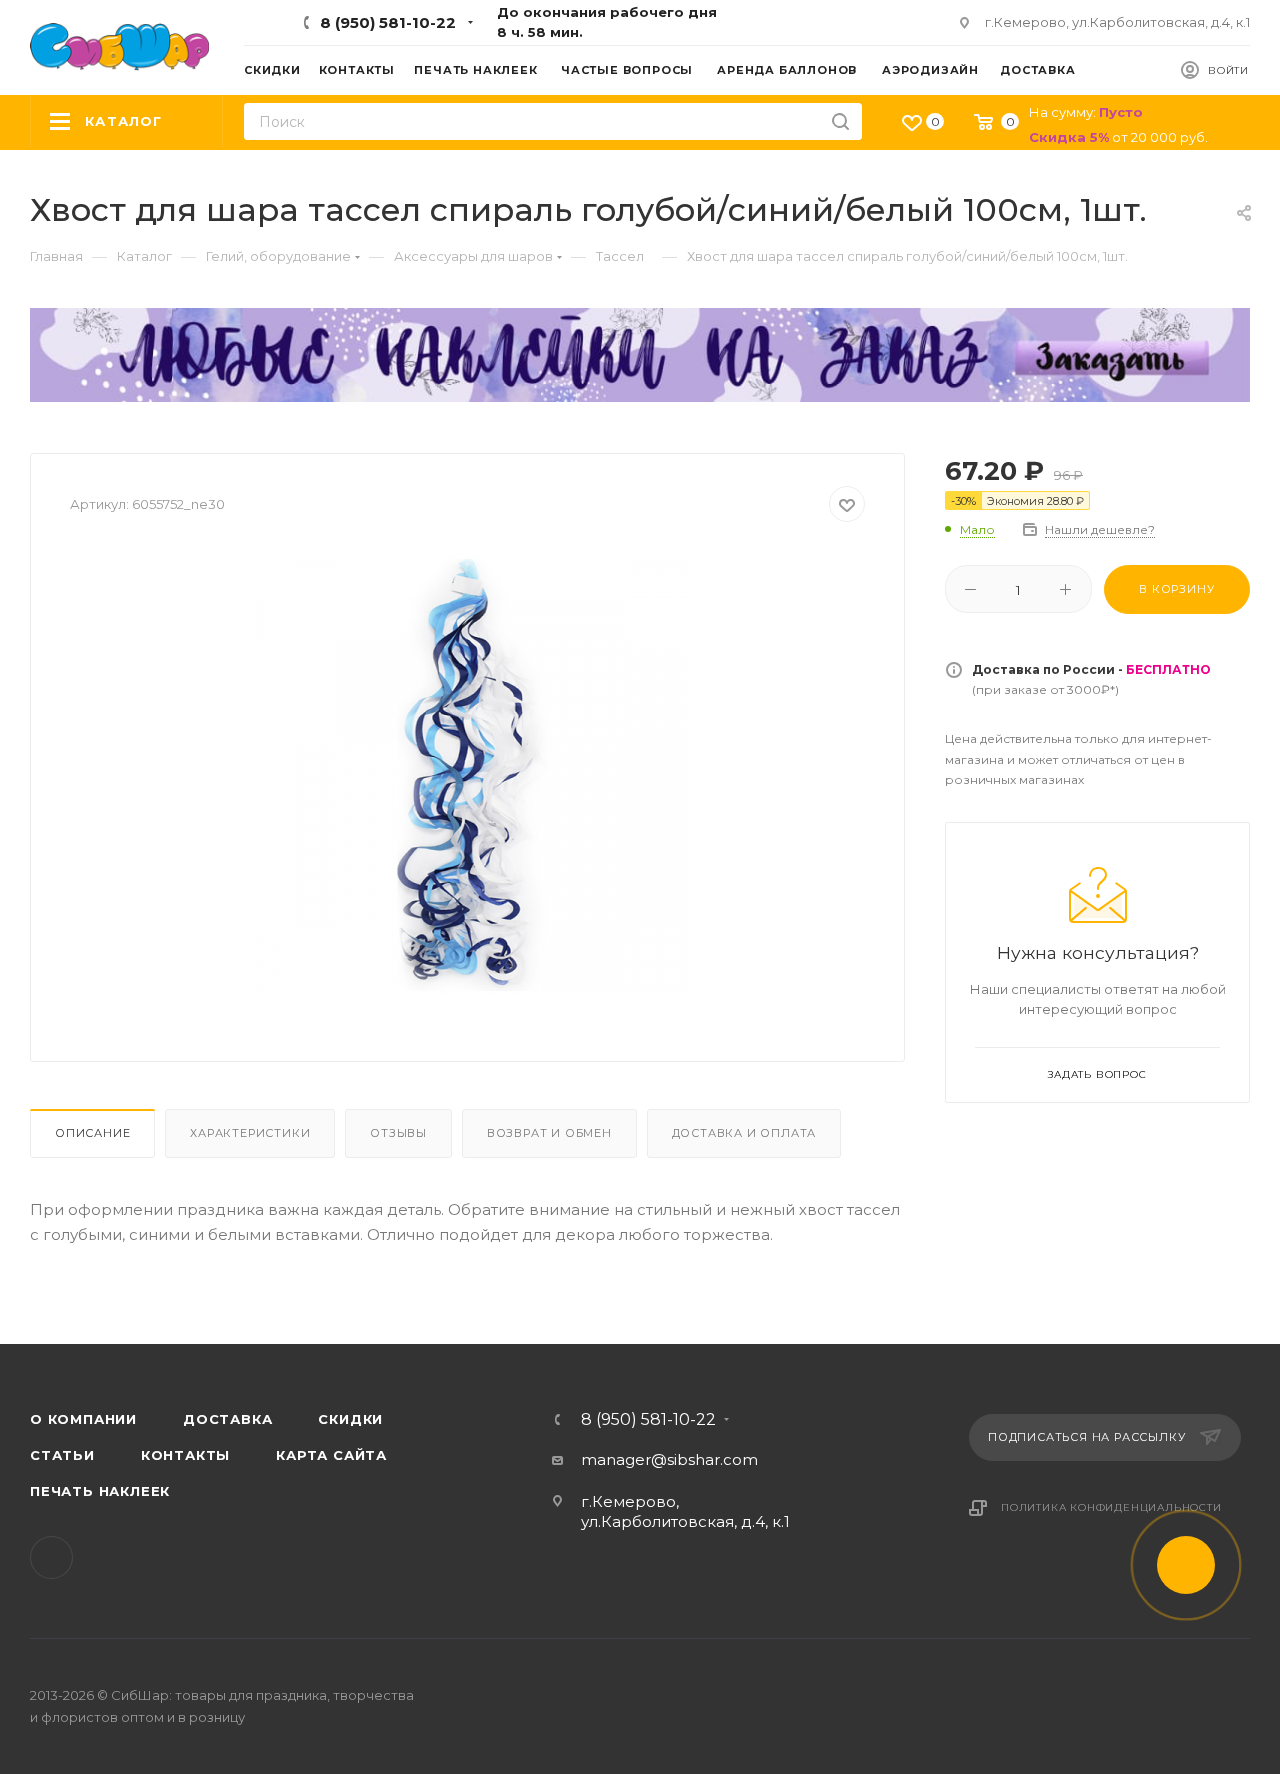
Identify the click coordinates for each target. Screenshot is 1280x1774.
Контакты (185, 1455)
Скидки (350, 1419)
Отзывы (398, 1133)
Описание (92, 1133)
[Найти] (840, 121)
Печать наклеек (100, 1491)
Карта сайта (331, 1455)
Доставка (227, 1419)
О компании (83, 1419)
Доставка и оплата (744, 1133)
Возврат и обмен (549, 1133)
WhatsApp (51, 1557)
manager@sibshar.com (669, 1459)
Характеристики (250, 1133)
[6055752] (468, 772)
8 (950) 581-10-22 (388, 22)
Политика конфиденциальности (1111, 1507)
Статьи (62, 1455)
